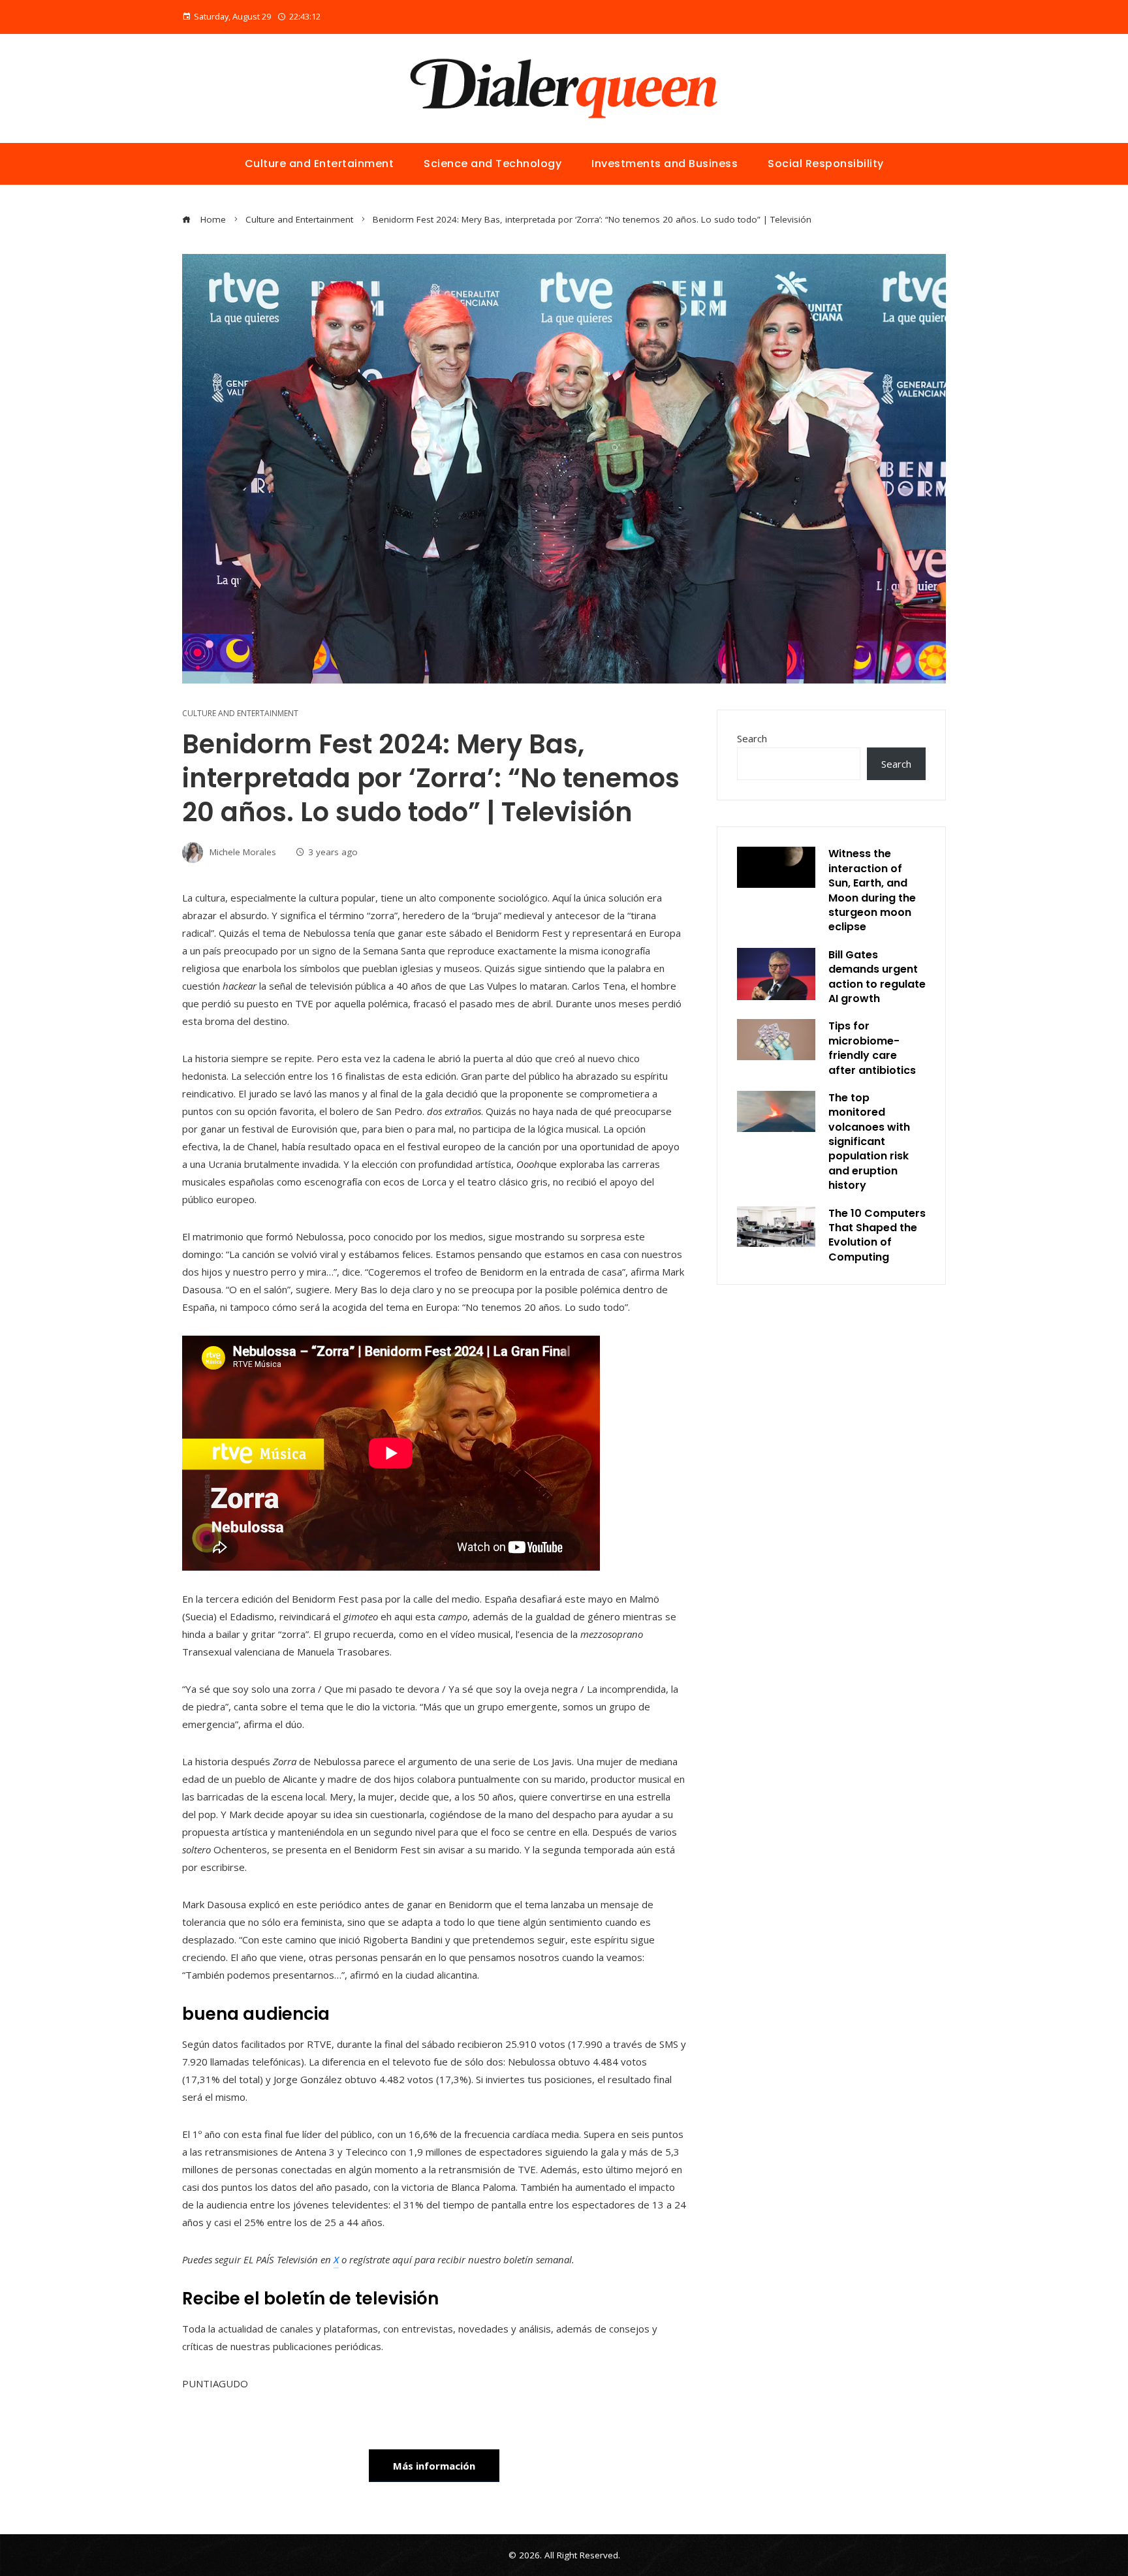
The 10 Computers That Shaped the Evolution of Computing (877, 1235)
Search (752, 738)
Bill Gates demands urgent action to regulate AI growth (877, 977)
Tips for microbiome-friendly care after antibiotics (872, 1048)
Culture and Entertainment (240, 714)
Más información (434, 2466)
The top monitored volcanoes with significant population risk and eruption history (869, 1141)
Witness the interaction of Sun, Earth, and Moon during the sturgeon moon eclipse (872, 890)
